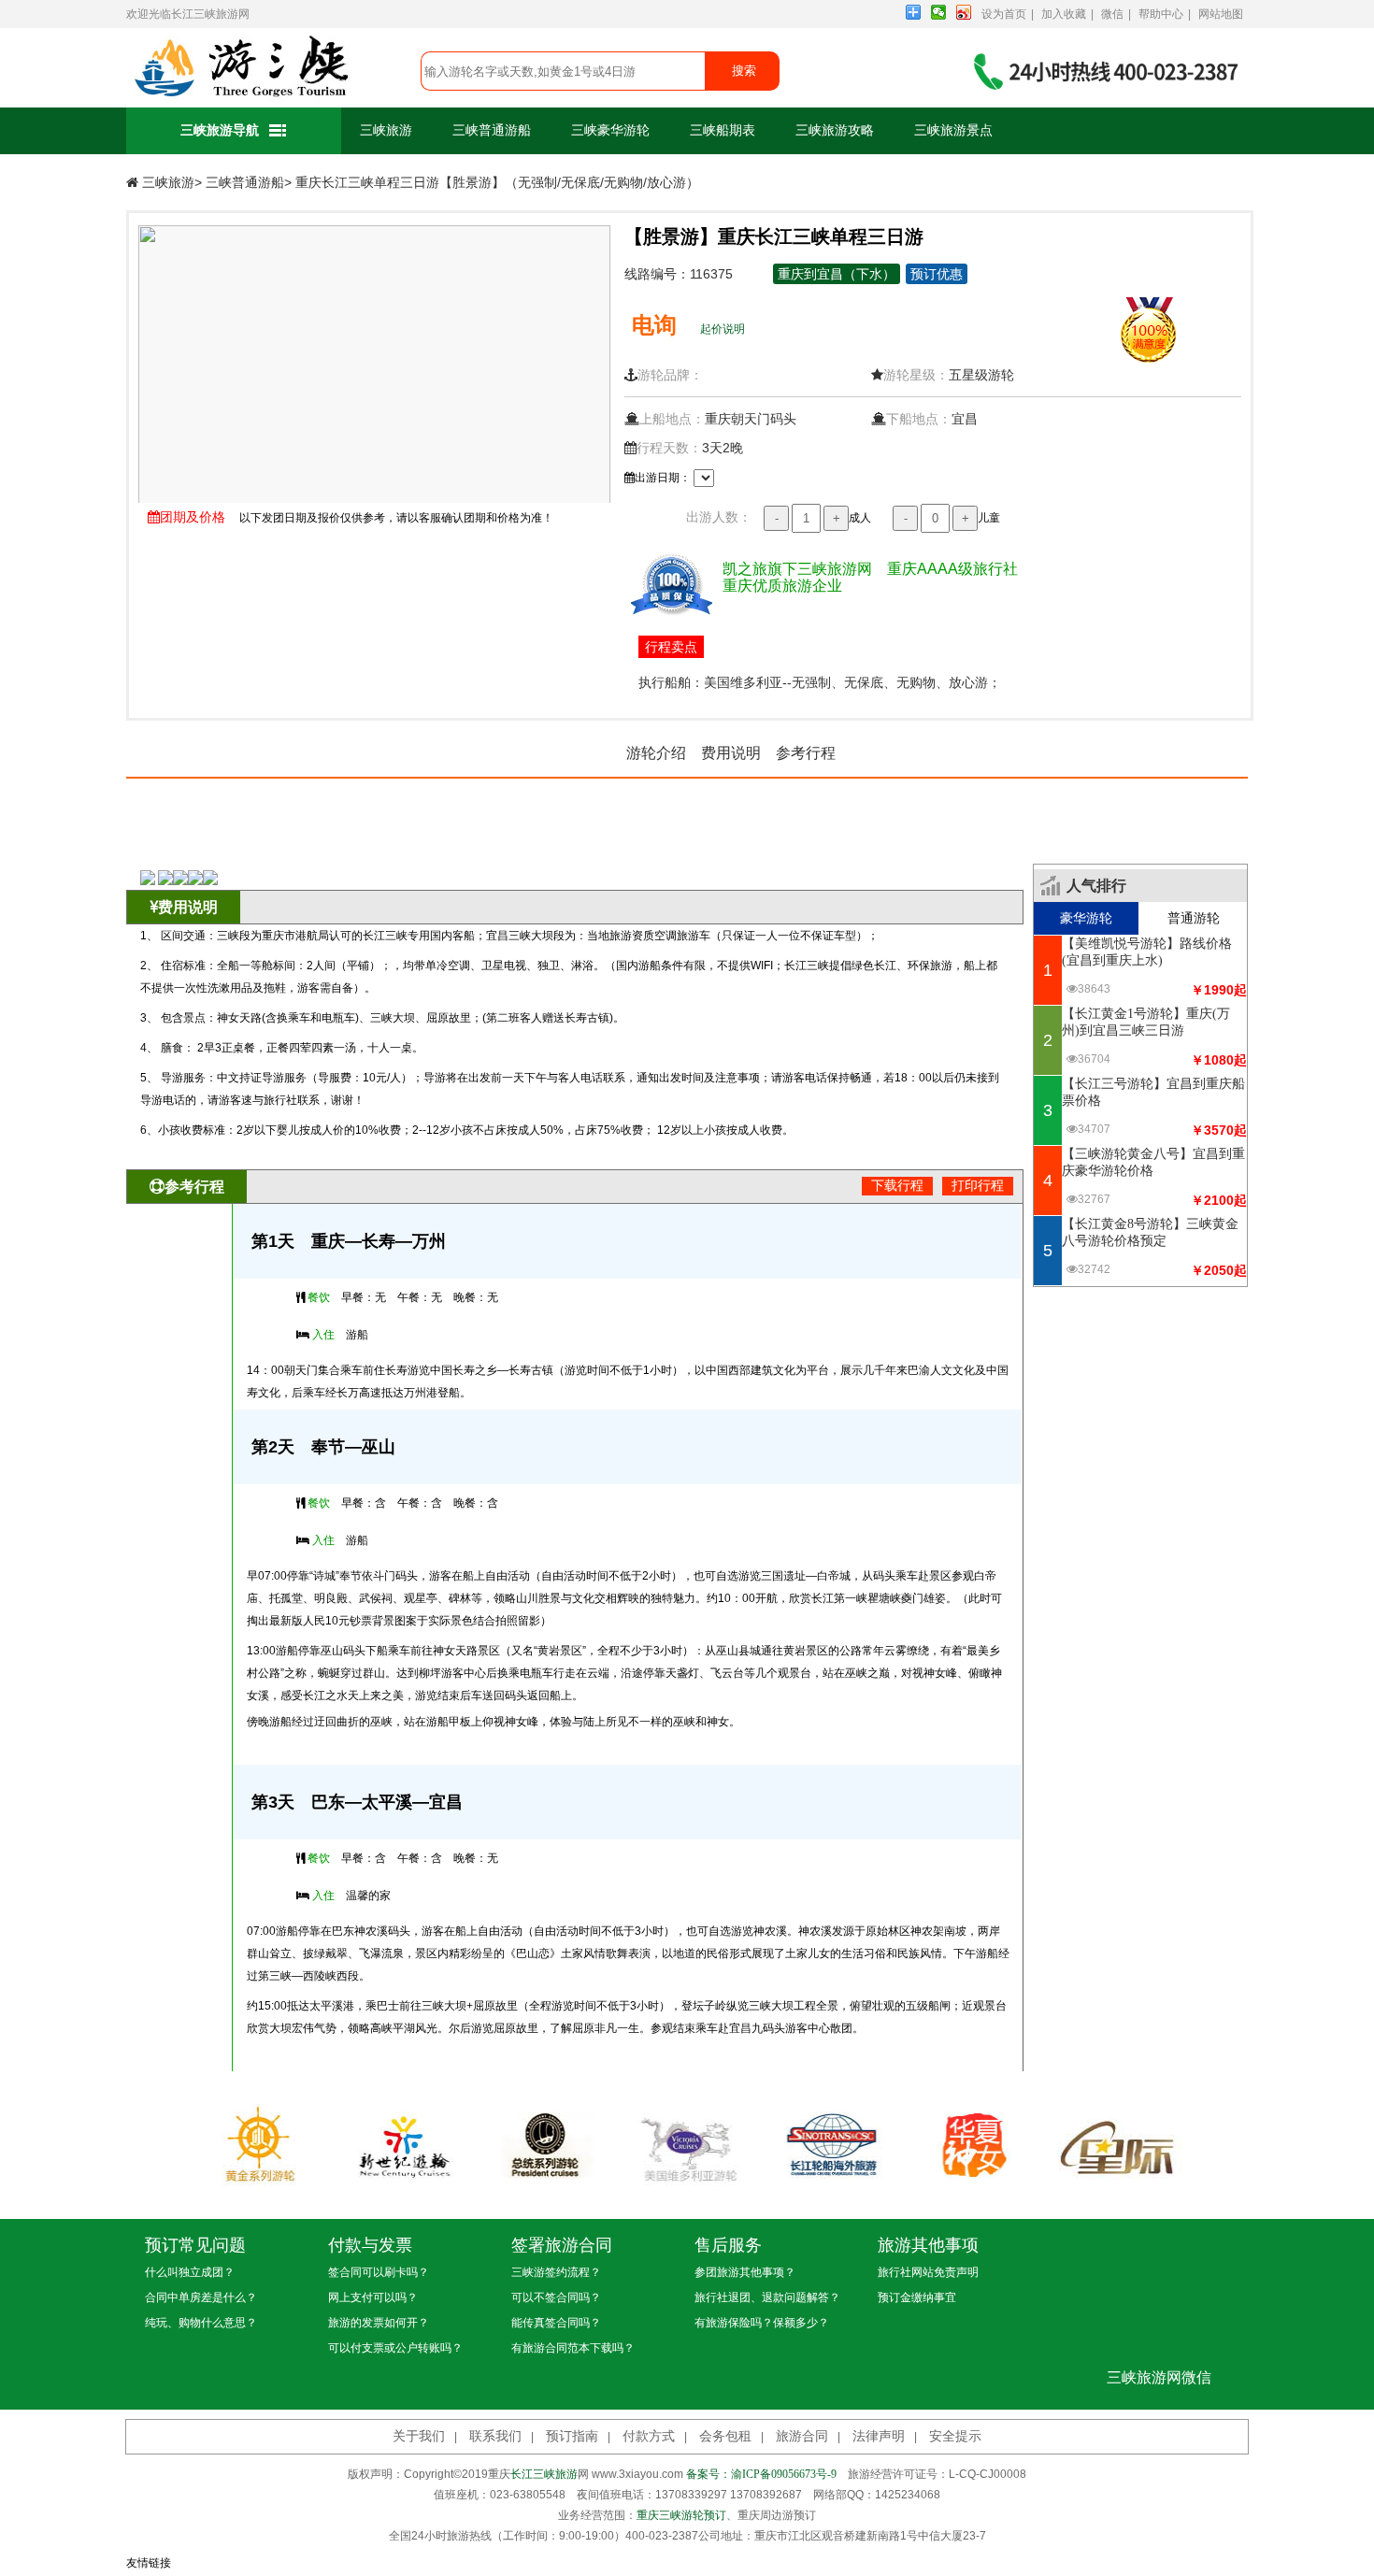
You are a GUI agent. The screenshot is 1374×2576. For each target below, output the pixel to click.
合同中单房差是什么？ (201, 2297)
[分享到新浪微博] (964, 12)
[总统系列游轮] (544, 2144)
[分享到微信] (939, 12)
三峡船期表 (723, 130)
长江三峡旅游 (205, 14)
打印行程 (978, 1186)
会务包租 (725, 2436)
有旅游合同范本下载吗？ (573, 2348)
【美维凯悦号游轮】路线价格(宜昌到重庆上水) (1147, 952)
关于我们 (419, 2436)
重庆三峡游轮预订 (681, 2515)
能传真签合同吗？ (556, 2323)
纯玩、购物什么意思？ (201, 2323)
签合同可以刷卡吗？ (379, 2272)
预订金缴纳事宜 (917, 2297)
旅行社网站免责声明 (928, 2272)
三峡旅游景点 (953, 130)
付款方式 (649, 2436)
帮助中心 (1161, 14)
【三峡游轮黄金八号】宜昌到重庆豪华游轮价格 (1153, 1162)
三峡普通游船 (492, 130)
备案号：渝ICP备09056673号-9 (761, 2474)
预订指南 (572, 2436)
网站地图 (1221, 14)
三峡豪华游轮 (610, 130)
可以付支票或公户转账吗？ (395, 2348)
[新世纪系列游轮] (401, 2144)
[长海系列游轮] (830, 2144)
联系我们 (495, 2436)
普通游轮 (1194, 918)
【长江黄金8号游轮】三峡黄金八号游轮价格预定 (1150, 1232)
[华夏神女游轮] (973, 2144)
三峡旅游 (386, 130)
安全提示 (955, 2436)
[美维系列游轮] (687, 2144)
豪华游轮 (1086, 918)
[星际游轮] (1116, 2144)
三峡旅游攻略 (835, 130)
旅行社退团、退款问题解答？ (767, 2297)
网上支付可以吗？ (373, 2297)
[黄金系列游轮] (258, 2144)
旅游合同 (802, 2436)
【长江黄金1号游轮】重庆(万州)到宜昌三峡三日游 (1146, 1022)
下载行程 (897, 1186)
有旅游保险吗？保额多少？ (762, 2323)
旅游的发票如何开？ (379, 2323)
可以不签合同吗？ (556, 2297)
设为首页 (1004, 14)
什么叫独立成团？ (190, 2272)
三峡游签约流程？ (556, 2272)
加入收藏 (1064, 14)
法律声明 (879, 2436)
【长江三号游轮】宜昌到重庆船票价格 (1153, 1092)
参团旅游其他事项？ (745, 2272)
